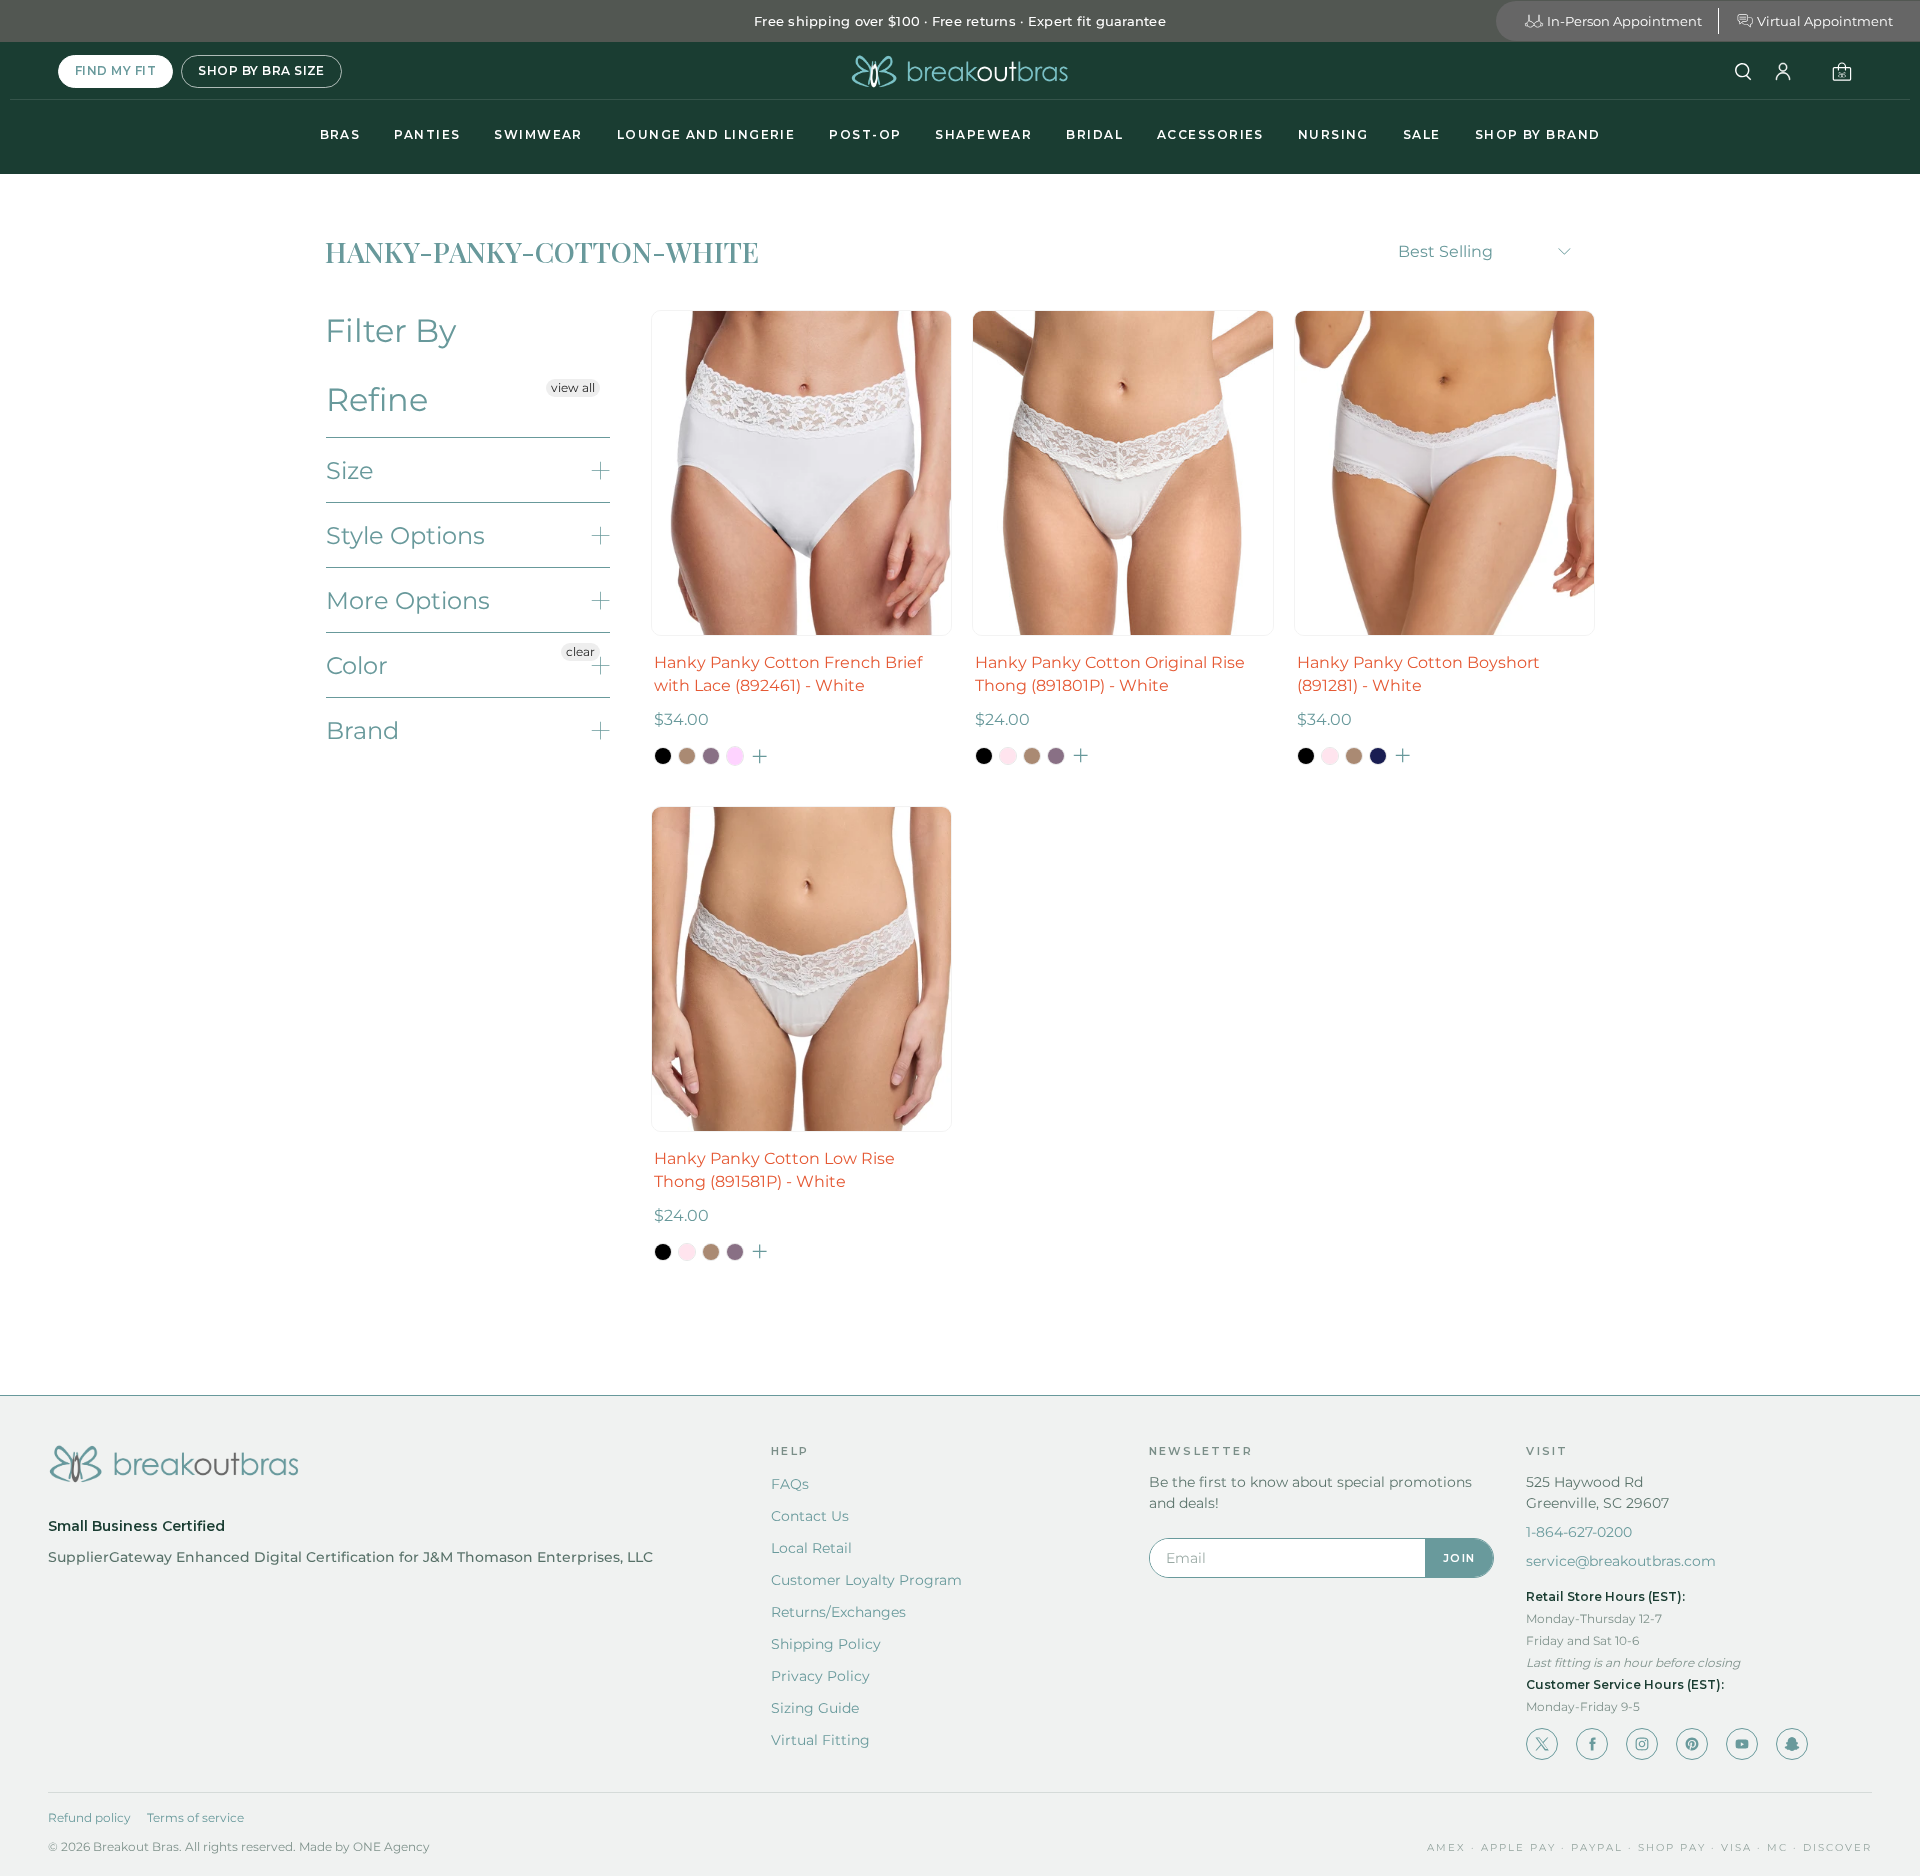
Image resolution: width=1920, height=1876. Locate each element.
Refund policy (89, 1817)
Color (357, 665)
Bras (340, 134)
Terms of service (195, 1817)
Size (350, 470)
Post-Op (865, 134)
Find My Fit (115, 70)
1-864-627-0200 (1579, 1532)
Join (1459, 1558)
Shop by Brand (1538, 134)
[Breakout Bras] (960, 71)
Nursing (1333, 134)
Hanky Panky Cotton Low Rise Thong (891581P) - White (774, 1170)
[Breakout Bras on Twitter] (1542, 1744)
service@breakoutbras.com (1621, 1561)
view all (573, 387)
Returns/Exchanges (838, 1612)
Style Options (405, 535)
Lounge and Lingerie (706, 134)
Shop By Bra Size (261, 70)
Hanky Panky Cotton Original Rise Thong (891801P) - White (1110, 674)
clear (580, 651)
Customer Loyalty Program (866, 1580)
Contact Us (810, 1516)
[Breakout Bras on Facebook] (1592, 1744)
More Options (408, 600)
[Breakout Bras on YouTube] (1742, 1744)
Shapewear (983, 134)
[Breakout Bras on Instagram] (1642, 1744)
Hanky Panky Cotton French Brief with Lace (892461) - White (788, 674)
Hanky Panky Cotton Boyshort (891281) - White (1418, 674)
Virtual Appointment (1825, 21)
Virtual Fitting (820, 1740)
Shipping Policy (826, 1644)
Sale (1422, 134)
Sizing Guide (815, 1708)
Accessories (1210, 134)
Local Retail (811, 1548)
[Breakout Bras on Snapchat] (1792, 1744)
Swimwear (538, 134)
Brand (362, 730)
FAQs (790, 1484)
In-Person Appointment (1624, 21)
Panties (427, 134)
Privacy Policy (820, 1676)
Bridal (1094, 134)
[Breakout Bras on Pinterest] (1692, 1744)
